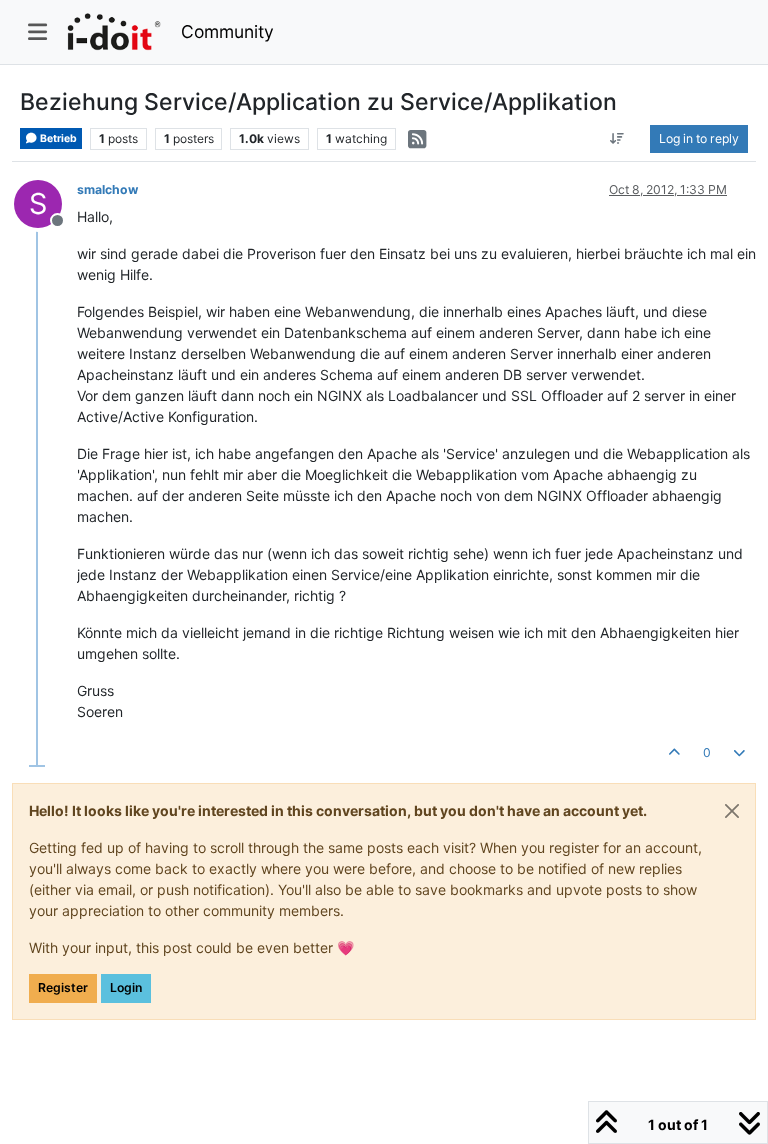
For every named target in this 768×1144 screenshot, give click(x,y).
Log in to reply (699, 138)
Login (126, 987)
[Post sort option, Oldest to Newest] (617, 139)
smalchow (107, 189)
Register (63, 987)
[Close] (732, 811)
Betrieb (57, 138)
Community (227, 31)
